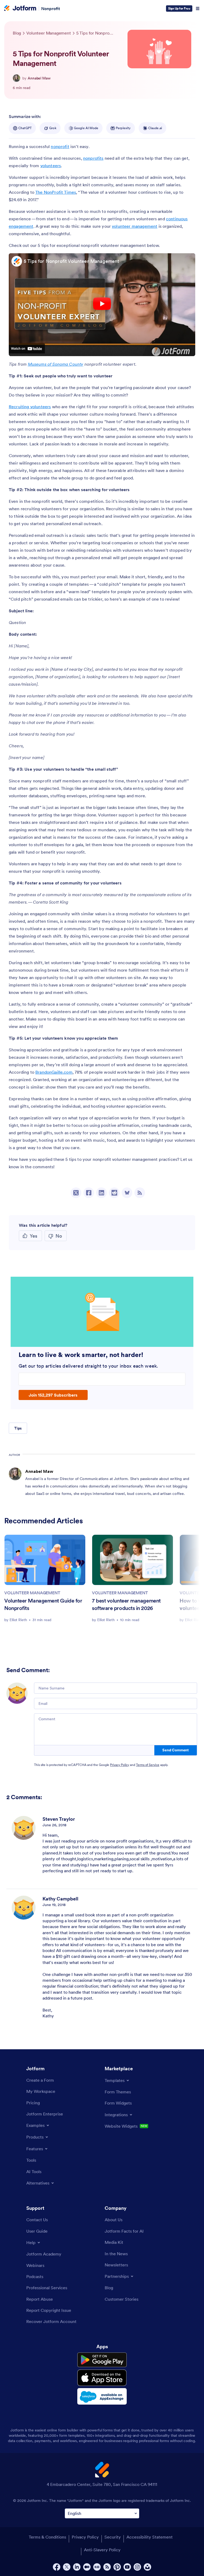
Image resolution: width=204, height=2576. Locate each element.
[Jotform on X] (67, 2567)
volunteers (51, 166)
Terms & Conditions (47, 2537)
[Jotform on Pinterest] (117, 2567)
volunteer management (135, 226)
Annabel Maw (39, 78)
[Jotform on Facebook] (57, 2567)
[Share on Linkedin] (101, 1193)
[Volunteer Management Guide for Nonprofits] (45, 1560)
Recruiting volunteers (30, 407)
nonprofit (60, 146)
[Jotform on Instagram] (137, 2567)
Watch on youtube (27, 348)
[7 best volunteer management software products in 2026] (133, 1560)
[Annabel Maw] (16, 78)
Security (113, 2537)
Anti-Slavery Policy (102, 2550)
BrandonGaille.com (54, 1072)
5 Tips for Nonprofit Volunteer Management (71, 261)
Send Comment (175, 1750)
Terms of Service (148, 1765)
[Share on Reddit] (114, 1193)
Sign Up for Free (179, 8)
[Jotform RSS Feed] (107, 2567)
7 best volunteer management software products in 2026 (126, 1604)
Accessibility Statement (150, 2537)
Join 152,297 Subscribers (53, 1395)
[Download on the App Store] (102, 2378)
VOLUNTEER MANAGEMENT (32, 1593)
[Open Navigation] (198, 9)
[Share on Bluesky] (127, 1193)
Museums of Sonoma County (56, 364)
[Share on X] (76, 1193)
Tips (18, 1428)
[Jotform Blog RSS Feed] (140, 1193)
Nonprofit (51, 9)
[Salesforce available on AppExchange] (102, 2396)
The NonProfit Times (56, 192)
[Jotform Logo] (20, 9)
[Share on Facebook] (89, 1193)
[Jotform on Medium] (87, 2567)
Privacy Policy (120, 1765)
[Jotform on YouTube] (127, 2567)
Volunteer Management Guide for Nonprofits (43, 1604)
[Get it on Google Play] (102, 2360)
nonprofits (93, 158)
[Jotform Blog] (97, 2567)
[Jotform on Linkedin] (77, 2567)
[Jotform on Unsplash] (147, 2567)
